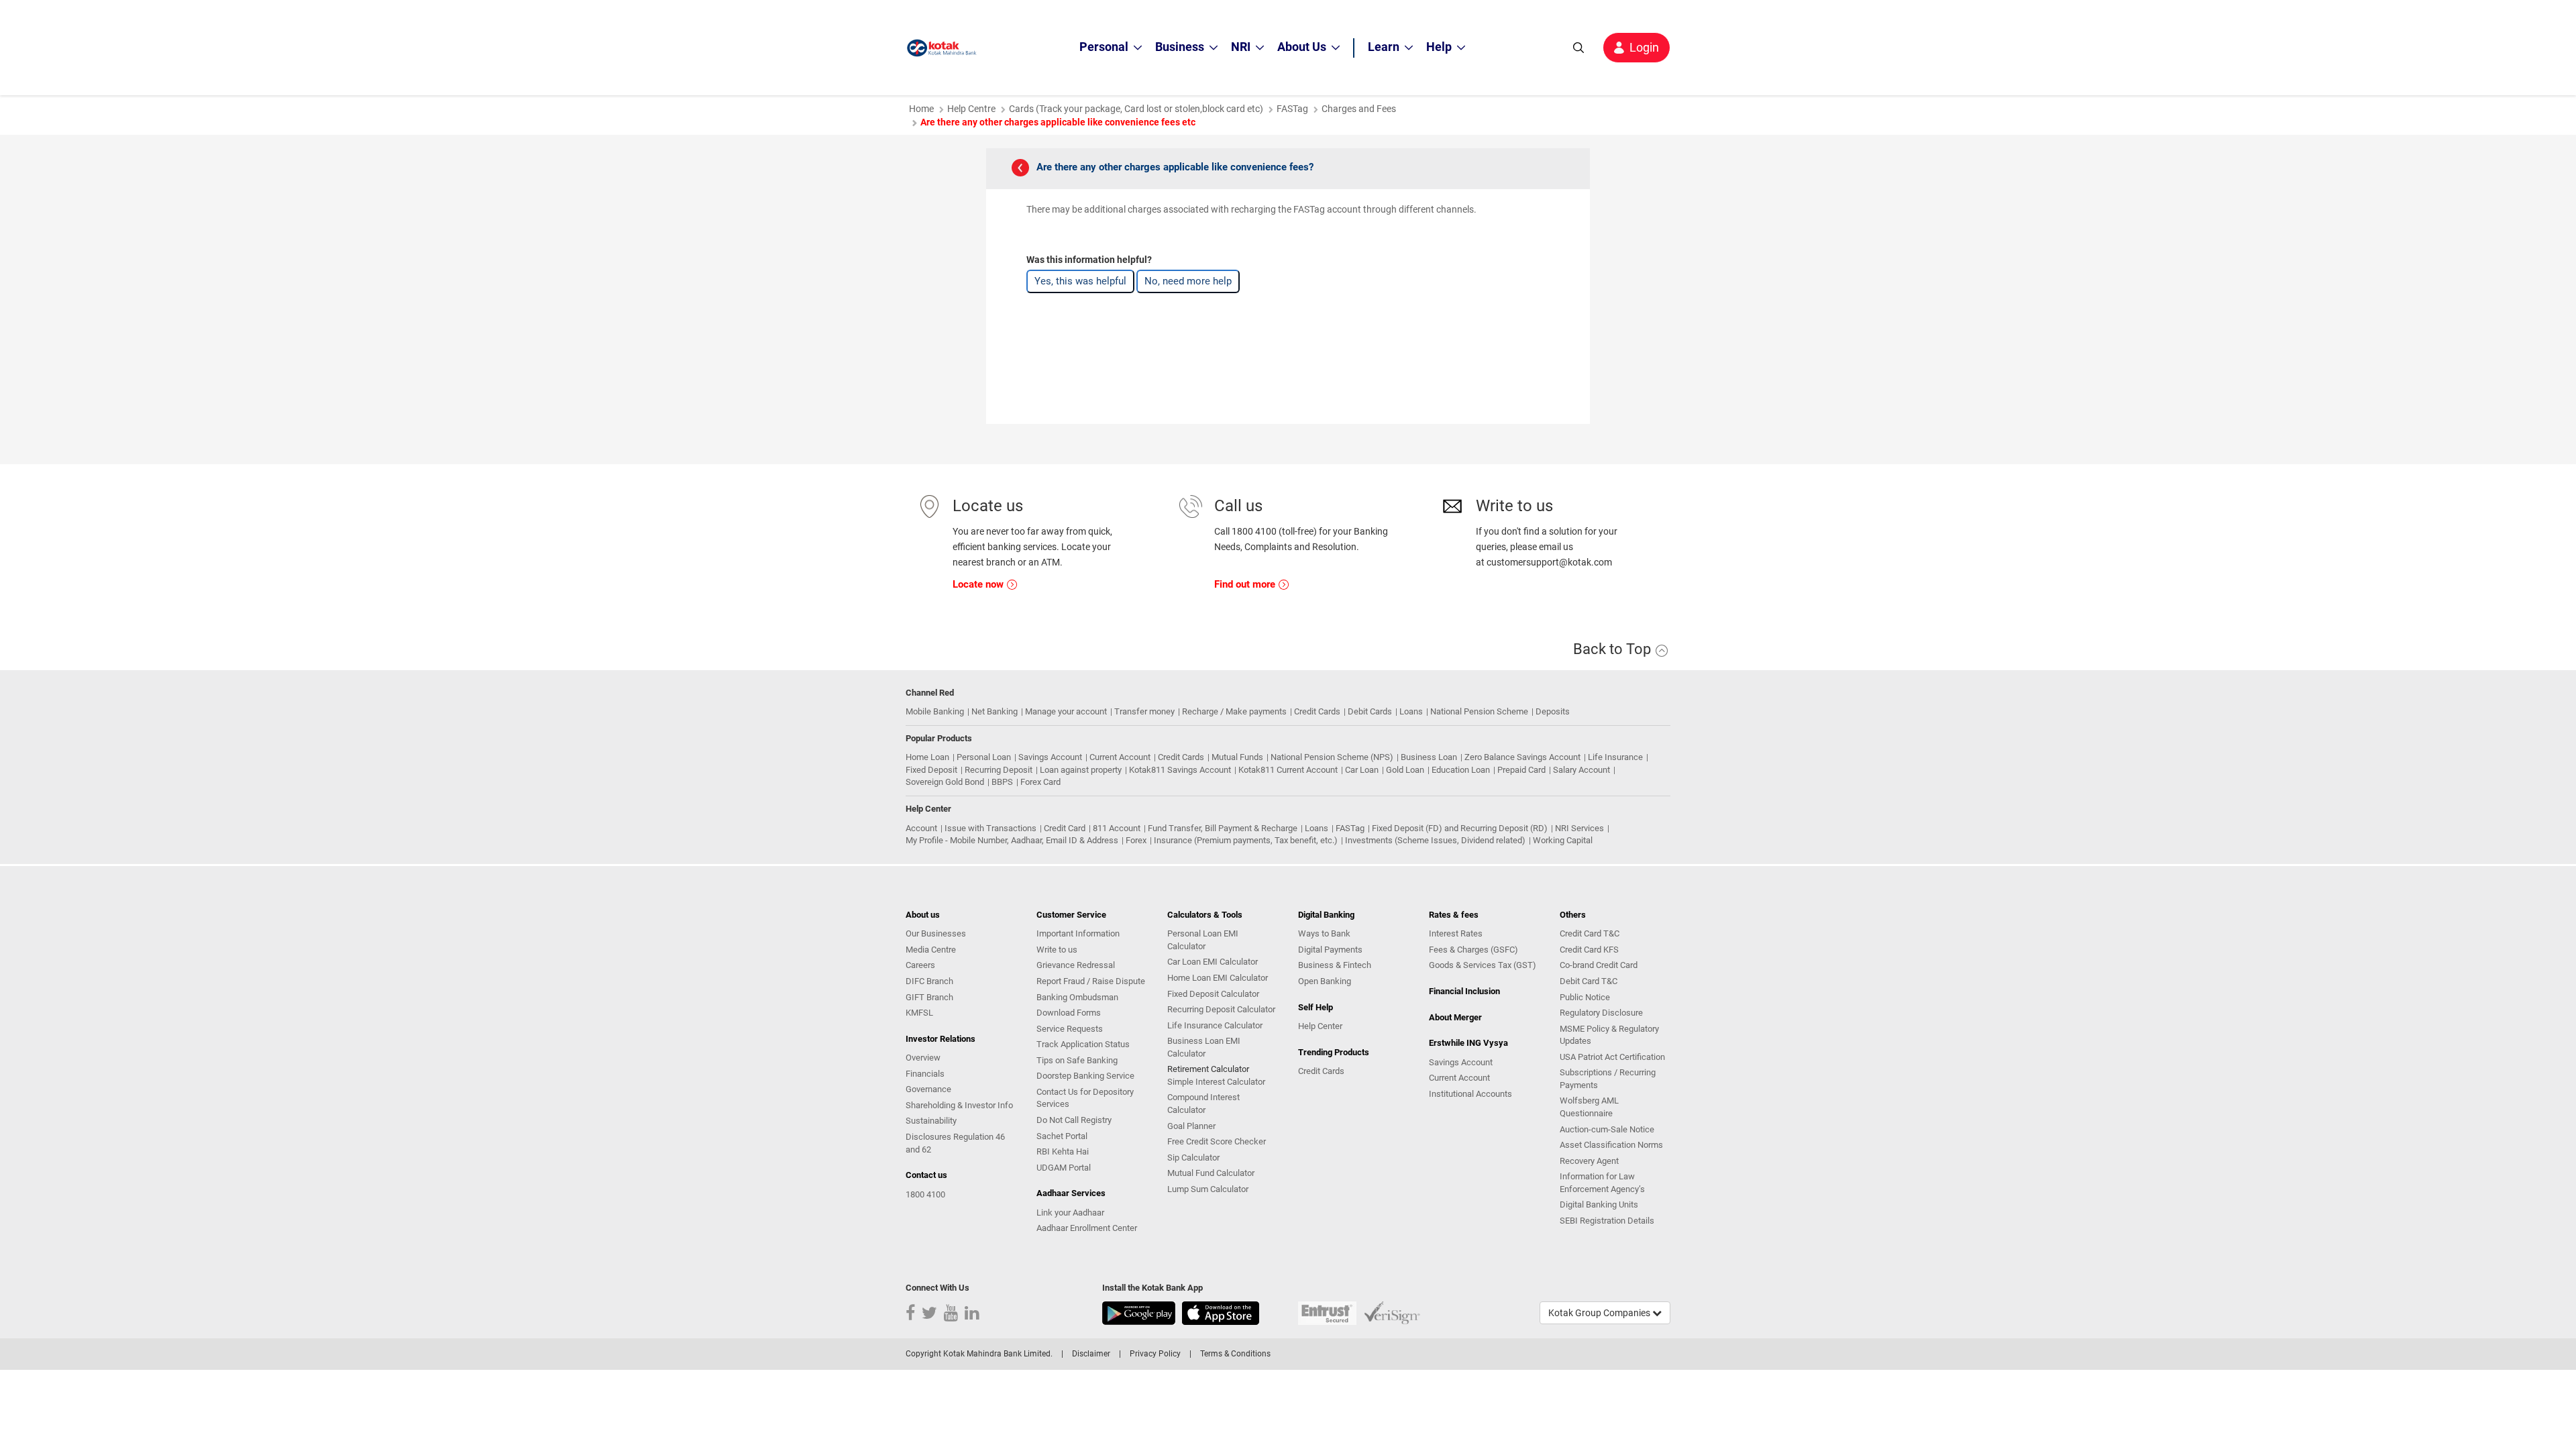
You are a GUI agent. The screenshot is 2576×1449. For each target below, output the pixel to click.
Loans (1411, 711)
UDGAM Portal (1064, 1168)
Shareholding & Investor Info (959, 1105)
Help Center (1320, 1026)
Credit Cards (1317, 711)
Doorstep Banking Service (1085, 1076)
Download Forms (1069, 1013)
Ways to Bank (1324, 933)
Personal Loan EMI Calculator (1203, 940)
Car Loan (1362, 770)
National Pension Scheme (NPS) (1332, 757)
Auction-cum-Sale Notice (1607, 1129)
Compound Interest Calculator (1203, 1104)
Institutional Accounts (1470, 1094)
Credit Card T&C (1590, 933)
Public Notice (1585, 997)
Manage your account (1066, 711)
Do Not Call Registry (1074, 1120)
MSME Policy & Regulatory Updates (1609, 1035)
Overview (923, 1058)
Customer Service (1071, 915)
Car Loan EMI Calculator (1213, 962)
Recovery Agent (1589, 1161)
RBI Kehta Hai (1063, 1151)
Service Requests (1070, 1029)
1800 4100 (925, 1194)
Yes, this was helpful (1080, 281)
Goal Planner (1191, 1126)
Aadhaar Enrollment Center (1087, 1228)
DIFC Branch (929, 981)
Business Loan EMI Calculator (1204, 1047)
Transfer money (1144, 711)
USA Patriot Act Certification (1612, 1057)
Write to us (1057, 950)
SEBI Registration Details (1607, 1221)
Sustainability (931, 1121)
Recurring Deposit (999, 770)
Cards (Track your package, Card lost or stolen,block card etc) (1136, 109)
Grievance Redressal (1076, 965)
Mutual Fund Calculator (1211, 1173)
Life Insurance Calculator (1215, 1025)
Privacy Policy (1155, 1354)
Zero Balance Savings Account (1522, 757)
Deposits (1553, 711)
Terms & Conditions (1235, 1354)
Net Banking (995, 711)
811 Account (1117, 828)
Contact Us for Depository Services (1085, 1098)
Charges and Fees (1359, 109)
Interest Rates (1456, 933)
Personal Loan (984, 757)
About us (923, 915)
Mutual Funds (1237, 757)
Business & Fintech (1335, 965)
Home (921, 109)
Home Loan (927, 757)
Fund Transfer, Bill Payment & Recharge (1223, 828)
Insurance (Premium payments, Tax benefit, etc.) (1246, 840)
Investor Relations (941, 1039)
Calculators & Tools (1205, 915)
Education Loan (1461, 770)
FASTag (1292, 109)
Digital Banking (1326, 915)
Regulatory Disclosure (1601, 1013)
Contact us (926, 1175)
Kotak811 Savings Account (1180, 770)
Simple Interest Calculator (1216, 1082)
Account (921, 828)
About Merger (1455, 1017)
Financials (925, 1074)
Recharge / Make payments (1234, 711)
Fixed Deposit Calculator (1213, 994)
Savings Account (1050, 757)
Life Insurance (1615, 757)
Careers (920, 965)
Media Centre (931, 950)
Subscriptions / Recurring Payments (1608, 1079)
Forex (1136, 840)
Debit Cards (1370, 711)
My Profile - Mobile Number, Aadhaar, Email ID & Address (1012, 840)
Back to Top (1614, 649)
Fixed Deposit (931, 770)
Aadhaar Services (1071, 1193)
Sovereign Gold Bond (945, 782)
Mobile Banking (935, 711)
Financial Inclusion (1464, 991)
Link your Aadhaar (1070, 1213)
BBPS (1002, 782)
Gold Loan (1405, 770)
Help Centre (971, 109)
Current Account (1120, 757)
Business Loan (1429, 757)
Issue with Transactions (990, 828)
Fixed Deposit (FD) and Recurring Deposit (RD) (1460, 828)
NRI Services (1579, 828)
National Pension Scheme (1479, 711)
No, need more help (1188, 281)
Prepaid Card (1521, 770)
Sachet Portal (1062, 1136)
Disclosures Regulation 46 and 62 (955, 1143)
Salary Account (1581, 770)
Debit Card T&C (1589, 981)
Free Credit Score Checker (1217, 1141)
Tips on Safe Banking (1077, 1060)
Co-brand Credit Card (1599, 965)
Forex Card (1040, 782)
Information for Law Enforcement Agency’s (1602, 1183)
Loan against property (1081, 770)
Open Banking (1325, 981)
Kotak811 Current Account (1288, 770)
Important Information (1078, 933)
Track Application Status (1083, 1044)
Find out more (1246, 584)
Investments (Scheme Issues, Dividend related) (1435, 840)
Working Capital (1563, 840)
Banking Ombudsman (1077, 997)
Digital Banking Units (1599, 1204)
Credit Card (1065, 828)
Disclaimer (1091, 1354)
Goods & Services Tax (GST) (1483, 965)
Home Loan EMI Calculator (1218, 978)
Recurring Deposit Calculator (1221, 1009)
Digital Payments (1330, 950)
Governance (928, 1089)
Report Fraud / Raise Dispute (1091, 981)
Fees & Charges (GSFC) (1473, 950)
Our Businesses (936, 933)
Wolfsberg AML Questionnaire (1589, 1107)
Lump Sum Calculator (1208, 1189)
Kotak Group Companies (1600, 1313)
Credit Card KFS (1589, 950)
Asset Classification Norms (1611, 1145)
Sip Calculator (1193, 1158)
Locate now (979, 584)
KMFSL (919, 1013)
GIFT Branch (929, 997)
